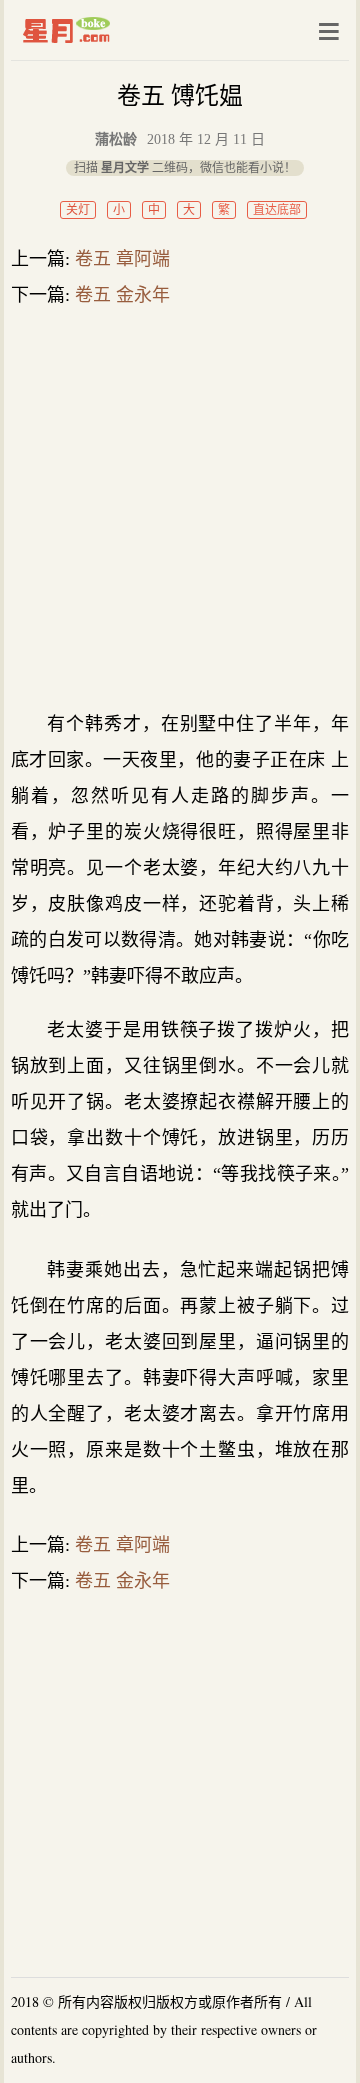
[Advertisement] (180, 508)
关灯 (78, 210)
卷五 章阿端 (122, 259)
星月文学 (108, 30)
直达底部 (277, 210)
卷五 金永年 (122, 295)
